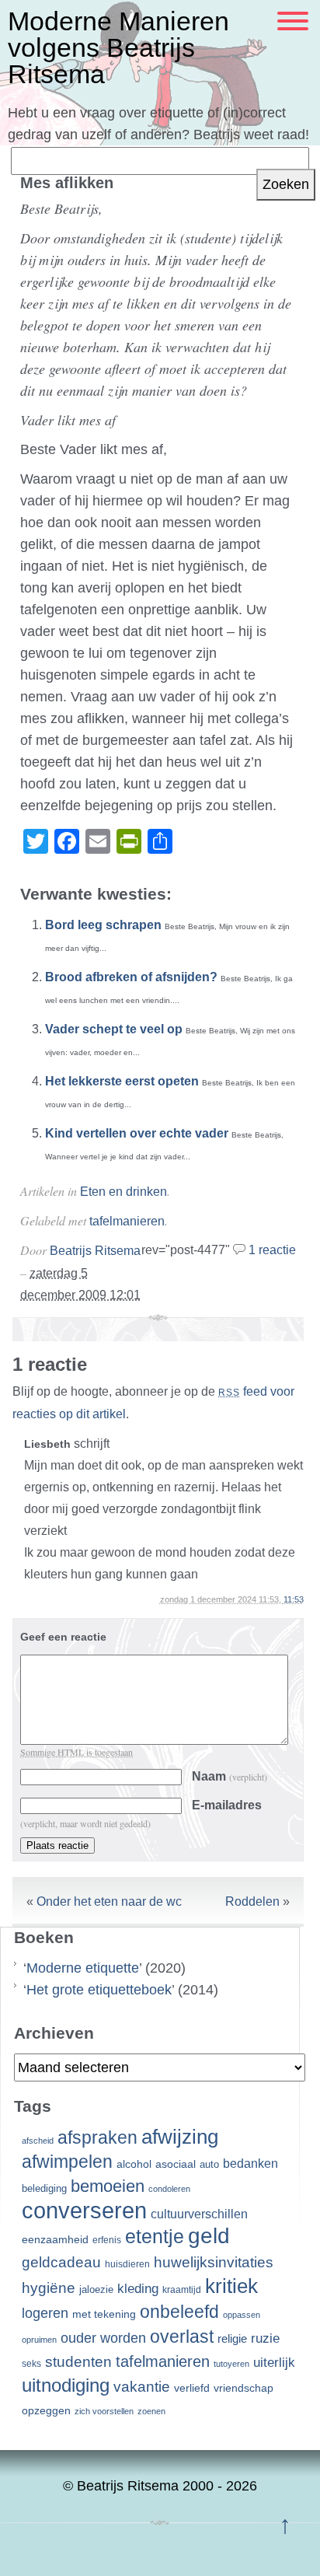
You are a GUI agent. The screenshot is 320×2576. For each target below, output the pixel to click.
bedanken (250, 2163)
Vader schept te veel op (114, 1029)
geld (209, 2236)
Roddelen (252, 1901)
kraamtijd (182, 2290)
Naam (230, 1776)
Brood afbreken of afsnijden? (131, 977)
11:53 (294, 1599)
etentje (155, 2236)
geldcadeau (61, 2262)
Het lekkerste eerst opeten (122, 1081)
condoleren (169, 2189)
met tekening (104, 2314)
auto (209, 2165)
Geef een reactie (63, 1637)
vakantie (142, 2386)
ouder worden (103, 2338)
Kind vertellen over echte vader (137, 1133)
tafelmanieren (127, 1221)
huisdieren (127, 2264)
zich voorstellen (104, 2411)
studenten (78, 2362)
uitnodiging (66, 2385)
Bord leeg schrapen (103, 925)
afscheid (38, 2141)
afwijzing (180, 2137)
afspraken (97, 2137)
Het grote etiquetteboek (99, 1990)
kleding (138, 2289)
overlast (182, 2337)
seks (31, 2364)
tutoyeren (231, 2364)
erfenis (107, 2240)
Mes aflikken (67, 183)
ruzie (265, 2338)
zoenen (151, 2411)
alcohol (134, 2164)
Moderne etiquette (83, 1968)
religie (232, 2339)
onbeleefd (179, 2312)
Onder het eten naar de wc (109, 1901)
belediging (44, 2189)
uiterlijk (274, 2363)
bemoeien (108, 2186)
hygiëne (49, 2288)
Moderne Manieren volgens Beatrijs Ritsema (118, 47)
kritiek (231, 2286)
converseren (84, 2210)
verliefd (192, 2388)
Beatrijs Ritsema (95, 1251)
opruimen (39, 2340)
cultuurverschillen (199, 2214)
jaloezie (96, 2289)
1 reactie (272, 1250)
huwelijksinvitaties (214, 2262)
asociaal (176, 2164)
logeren (45, 2313)
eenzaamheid (55, 2240)
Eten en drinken (123, 1192)
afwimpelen (67, 2162)
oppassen (242, 2315)
